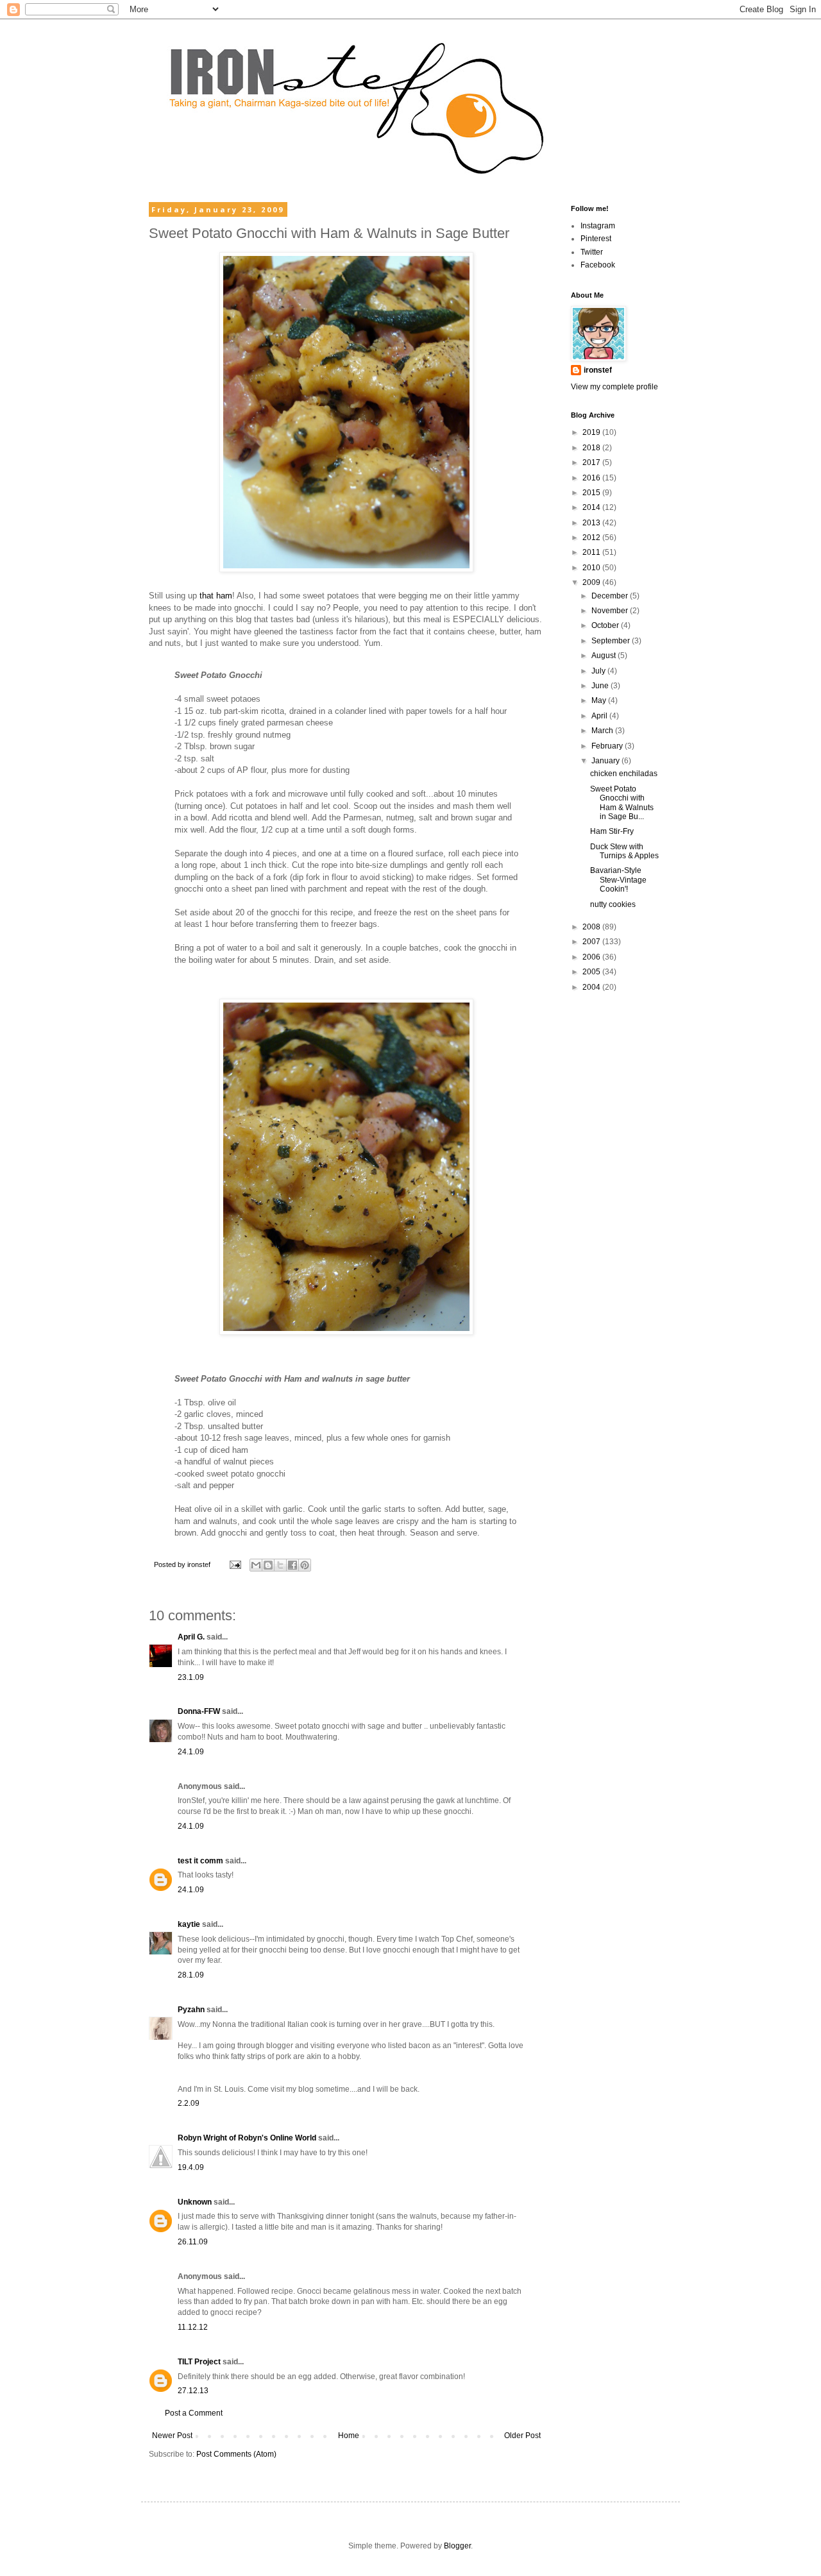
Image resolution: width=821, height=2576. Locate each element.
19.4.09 (191, 2167)
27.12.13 (193, 2391)
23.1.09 (191, 1677)
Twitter (592, 252)
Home (349, 2436)
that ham (216, 596)
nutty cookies (613, 904)
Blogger (457, 2546)
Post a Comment (194, 2413)
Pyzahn (191, 2010)
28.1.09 (191, 1975)
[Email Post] (235, 1564)
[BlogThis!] (268, 1565)
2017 (592, 462)
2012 (592, 538)
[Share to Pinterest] (305, 1565)
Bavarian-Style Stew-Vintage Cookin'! (618, 880)
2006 (592, 957)
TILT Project (199, 2362)
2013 (592, 523)
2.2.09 (189, 2103)
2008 (592, 927)
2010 (592, 568)
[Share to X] (280, 1565)
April (600, 716)
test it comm (200, 1861)
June (601, 686)
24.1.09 (191, 1752)
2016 (592, 478)
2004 (592, 987)
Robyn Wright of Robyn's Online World (247, 2138)
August (605, 656)
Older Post (522, 2436)
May (600, 700)
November (611, 611)
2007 (592, 942)
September (612, 641)
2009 (592, 582)
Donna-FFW (199, 1711)
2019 (592, 432)
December (611, 596)
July (599, 671)
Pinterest (596, 239)
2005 (592, 972)
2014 (592, 507)
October (606, 625)
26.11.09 (193, 2242)
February (608, 746)
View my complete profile (614, 387)
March (603, 731)
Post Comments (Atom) (236, 2454)
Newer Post (172, 2436)
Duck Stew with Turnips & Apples (624, 851)
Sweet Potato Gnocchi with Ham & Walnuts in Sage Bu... (622, 803)
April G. (191, 1637)
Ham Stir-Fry (612, 831)
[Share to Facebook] (292, 1565)
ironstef (598, 370)
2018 (592, 448)
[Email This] (256, 1565)
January (606, 761)
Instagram (598, 226)
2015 (592, 493)
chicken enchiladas (624, 774)
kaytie (189, 1924)
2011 (592, 552)
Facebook (598, 265)
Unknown (195, 2202)
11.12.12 (193, 2327)
